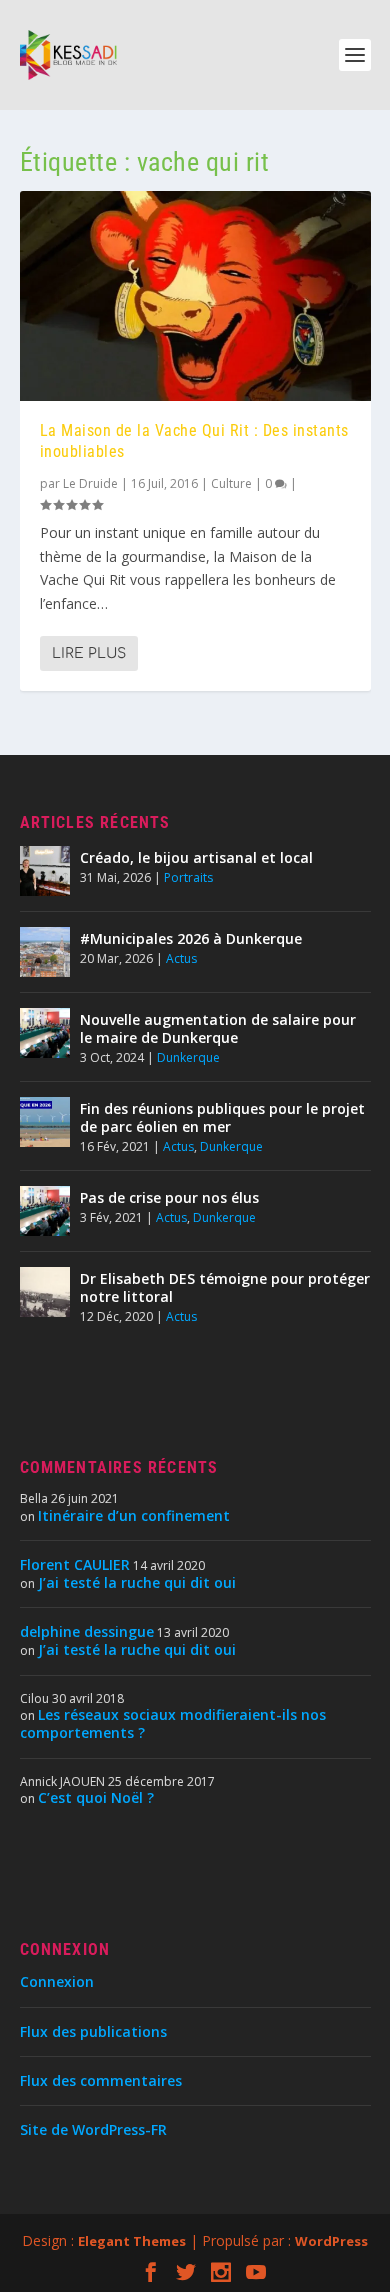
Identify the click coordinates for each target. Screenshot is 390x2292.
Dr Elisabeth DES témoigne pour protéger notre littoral (225, 1287)
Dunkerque (188, 1057)
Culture (231, 483)
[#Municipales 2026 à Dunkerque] (45, 952)
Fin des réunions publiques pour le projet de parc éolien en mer (222, 1117)
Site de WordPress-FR (93, 2129)
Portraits (188, 877)
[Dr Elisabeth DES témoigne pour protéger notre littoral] (45, 1292)
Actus (181, 958)
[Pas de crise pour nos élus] (45, 1211)
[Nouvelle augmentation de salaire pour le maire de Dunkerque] (45, 1033)
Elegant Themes (132, 2241)
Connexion (57, 1981)
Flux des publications (93, 2031)
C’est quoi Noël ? (96, 1797)
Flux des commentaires (101, 2080)
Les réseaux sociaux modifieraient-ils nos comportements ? (173, 1723)
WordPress (331, 2241)
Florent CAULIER (75, 1564)
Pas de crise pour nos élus (169, 1197)
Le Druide (90, 483)
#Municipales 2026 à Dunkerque (191, 938)
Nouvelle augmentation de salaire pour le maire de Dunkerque (218, 1028)
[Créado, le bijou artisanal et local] (45, 871)
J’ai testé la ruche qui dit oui (137, 1582)
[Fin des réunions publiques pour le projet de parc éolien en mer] (45, 1122)
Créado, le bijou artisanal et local (196, 857)
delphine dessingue (87, 1631)
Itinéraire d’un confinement (134, 1515)
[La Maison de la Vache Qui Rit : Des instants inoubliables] (195, 296)
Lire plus (89, 653)
